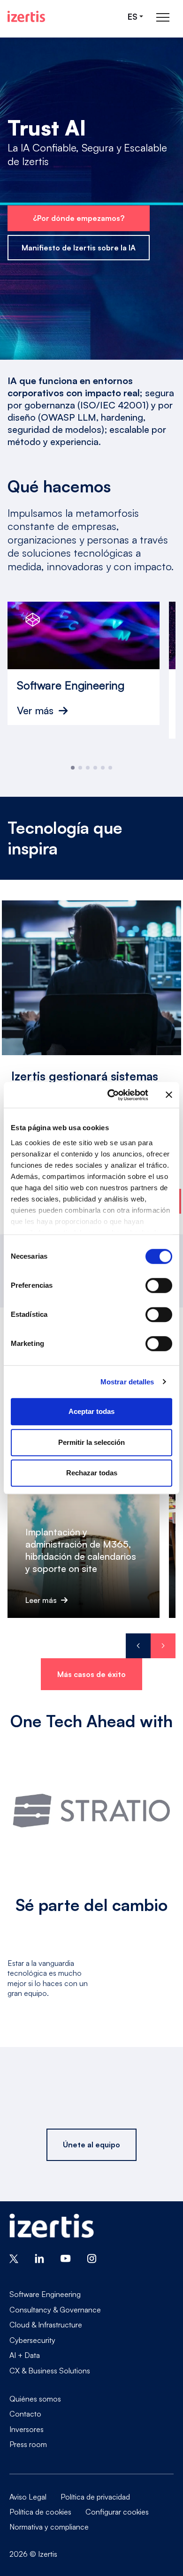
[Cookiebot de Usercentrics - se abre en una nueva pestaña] (111, 1095)
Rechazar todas (92, 1473)
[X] (14, 2258)
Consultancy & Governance (55, 2310)
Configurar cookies (117, 2512)
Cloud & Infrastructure (46, 2325)
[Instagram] (92, 2258)
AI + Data (25, 2355)
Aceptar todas (91, 1411)
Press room (28, 2444)
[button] (73, 768)
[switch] (159, 1285)
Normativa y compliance (49, 2527)
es (133, 17)
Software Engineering (45, 2294)
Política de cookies (40, 2512)
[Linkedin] (39, 2258)
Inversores (27, 2429)
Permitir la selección (91, 1442)
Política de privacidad (95, 2497)
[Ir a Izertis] (26, 16)
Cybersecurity (32, 2340)
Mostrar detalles (127, 1382)
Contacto (25, 2414)
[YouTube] (66, 2258)
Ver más (35, 710)
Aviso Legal (28, 2497)
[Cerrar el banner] (169, 1095)
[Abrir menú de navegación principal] (163, 17)
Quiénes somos (35, 2399)
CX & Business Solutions (50, 2370)
